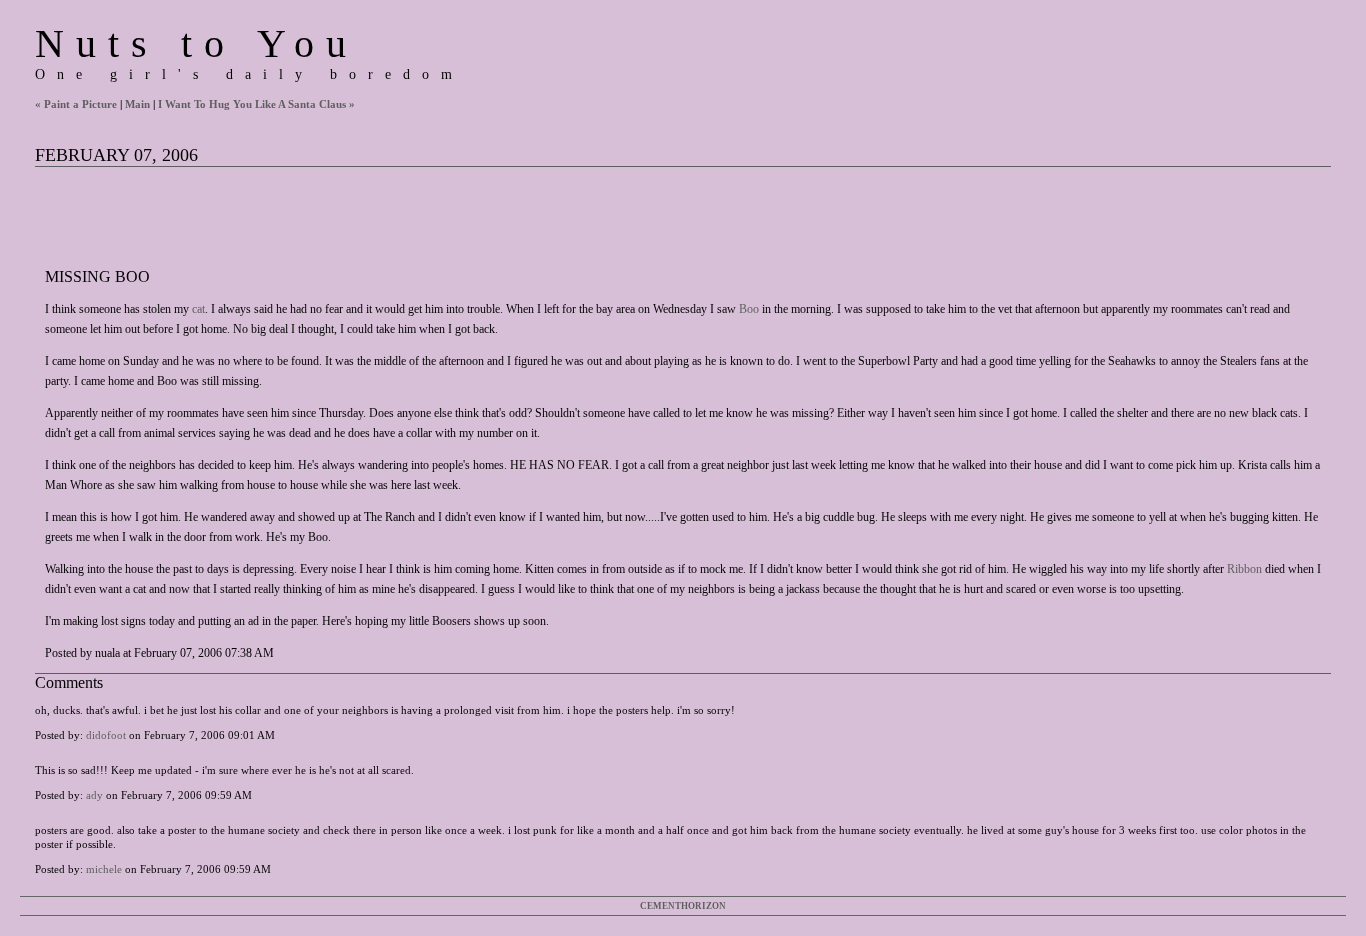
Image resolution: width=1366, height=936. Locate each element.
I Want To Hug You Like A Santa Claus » (256, 104)
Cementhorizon (683, 906)
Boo (749, 309)
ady (94, 795)
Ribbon (1244, 569)
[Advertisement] (399, 212)
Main (137, 104)
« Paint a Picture (76, 104)
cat (198, 309)
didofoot (106, 735)
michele (104, 869)
